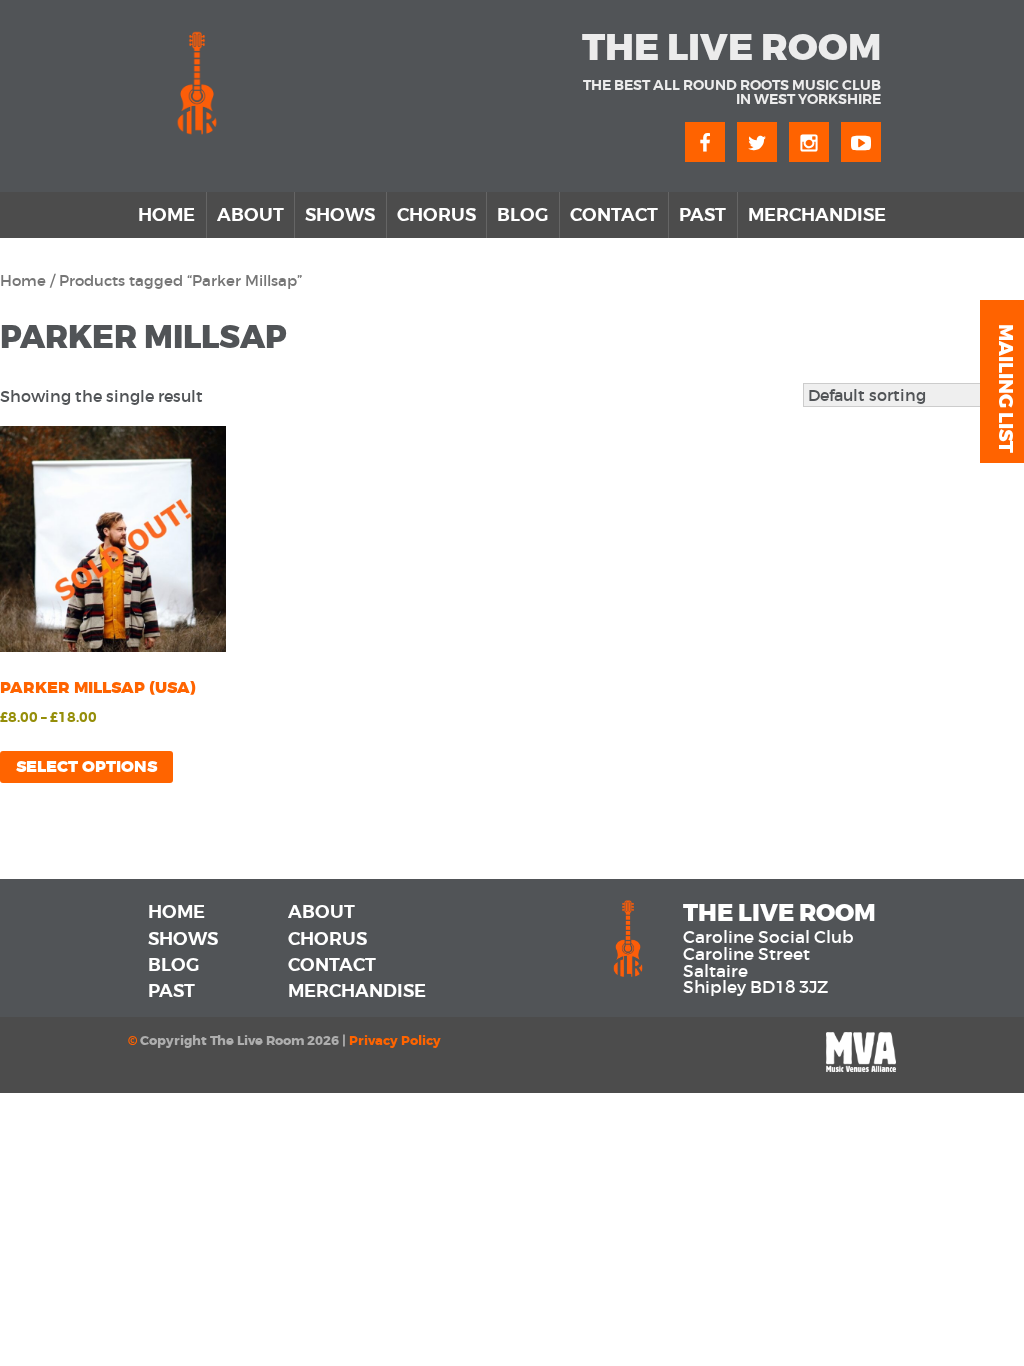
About (250, 215)
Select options (86, 766)
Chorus (436, 215)
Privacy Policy (395, 1041)
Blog (522, 215)
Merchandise (817, 215)
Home (166, 215)
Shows (340, 215)
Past (702, 215)
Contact (614, 215)
